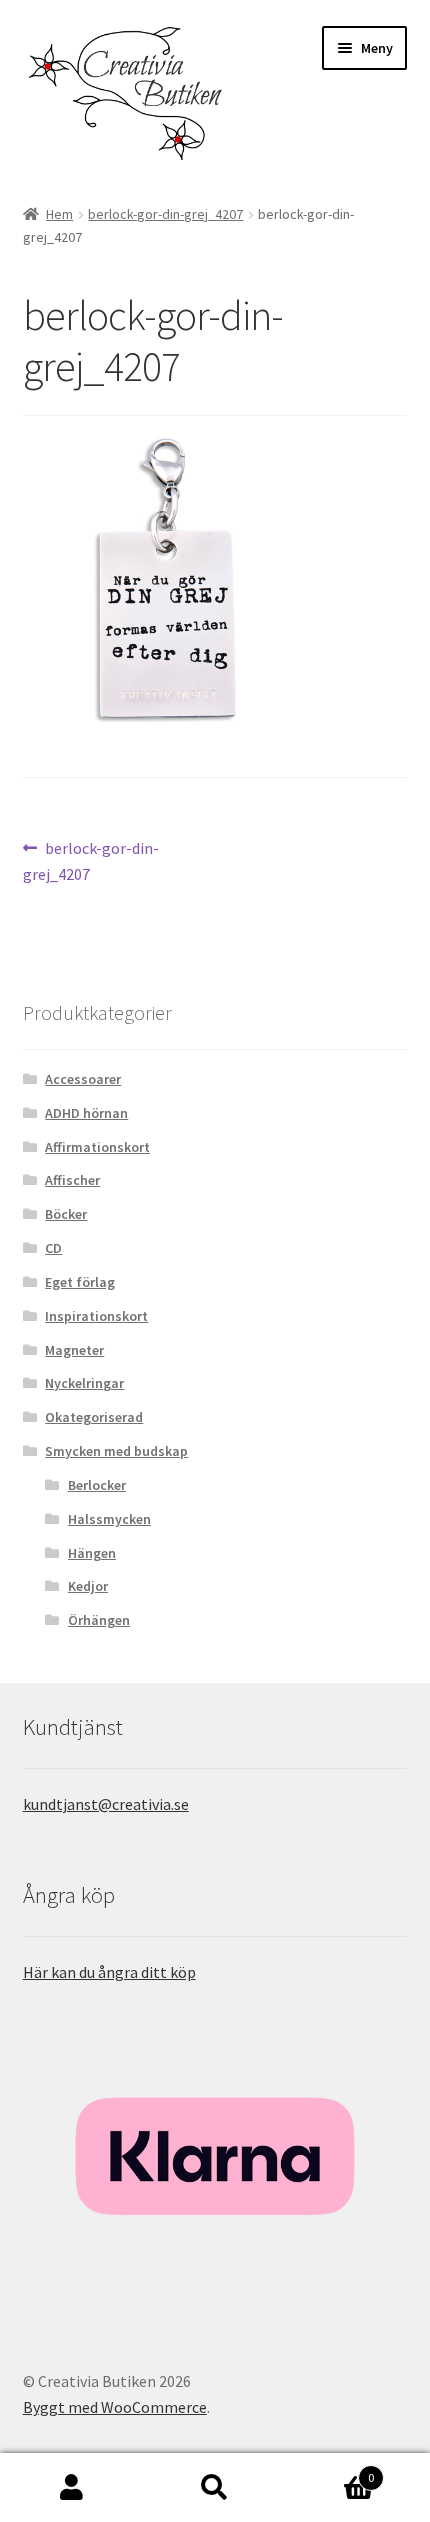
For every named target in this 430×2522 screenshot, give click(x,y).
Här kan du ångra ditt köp (109, 1972)
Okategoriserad (94, 1417)
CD (53, 1248)
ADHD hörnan (86, 1113)
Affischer (72, 1180)
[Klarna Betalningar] (215, 2156)
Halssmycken (109, 1519)
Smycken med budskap (116, 1451)
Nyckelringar (84, 1383)
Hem (59, 214)
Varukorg (331, 2470)
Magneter (74, 1350)
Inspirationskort (96, 1316)
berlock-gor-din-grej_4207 (165, 214)
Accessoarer (83, 1079)
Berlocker (97, 1485)
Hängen (92, 1553)
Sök (214, 2488)
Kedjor (88, 1586)
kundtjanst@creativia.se (106, 1804)
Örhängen (99, 1620)
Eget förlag (80, 1282)
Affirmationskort (97, 1147)
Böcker (66, 1214)
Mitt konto (71, 2488)
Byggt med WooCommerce (115, 2407)
